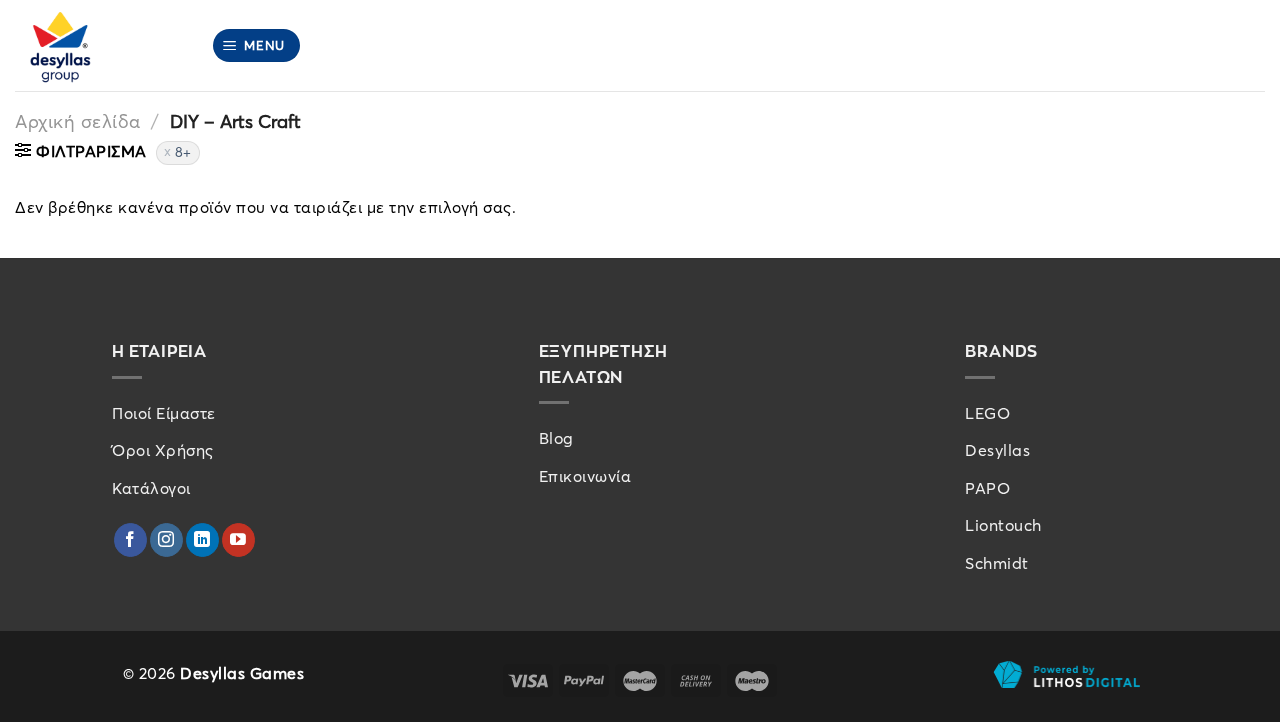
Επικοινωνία (585, 476)
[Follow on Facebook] (130, 540)
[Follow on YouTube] (238, 540)
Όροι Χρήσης (163, 450)
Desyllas (997, 450)
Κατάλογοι (151, 488)
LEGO (987, 413)
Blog (556, 438)
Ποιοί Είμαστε (164, 413)
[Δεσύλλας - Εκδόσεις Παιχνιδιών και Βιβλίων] (98, 45)
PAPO (987, 488)
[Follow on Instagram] (166, 540)
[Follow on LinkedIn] (202, 540)
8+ (183, 152)
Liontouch (1003, 525)
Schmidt (997, 563)
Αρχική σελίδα (78, 121)
